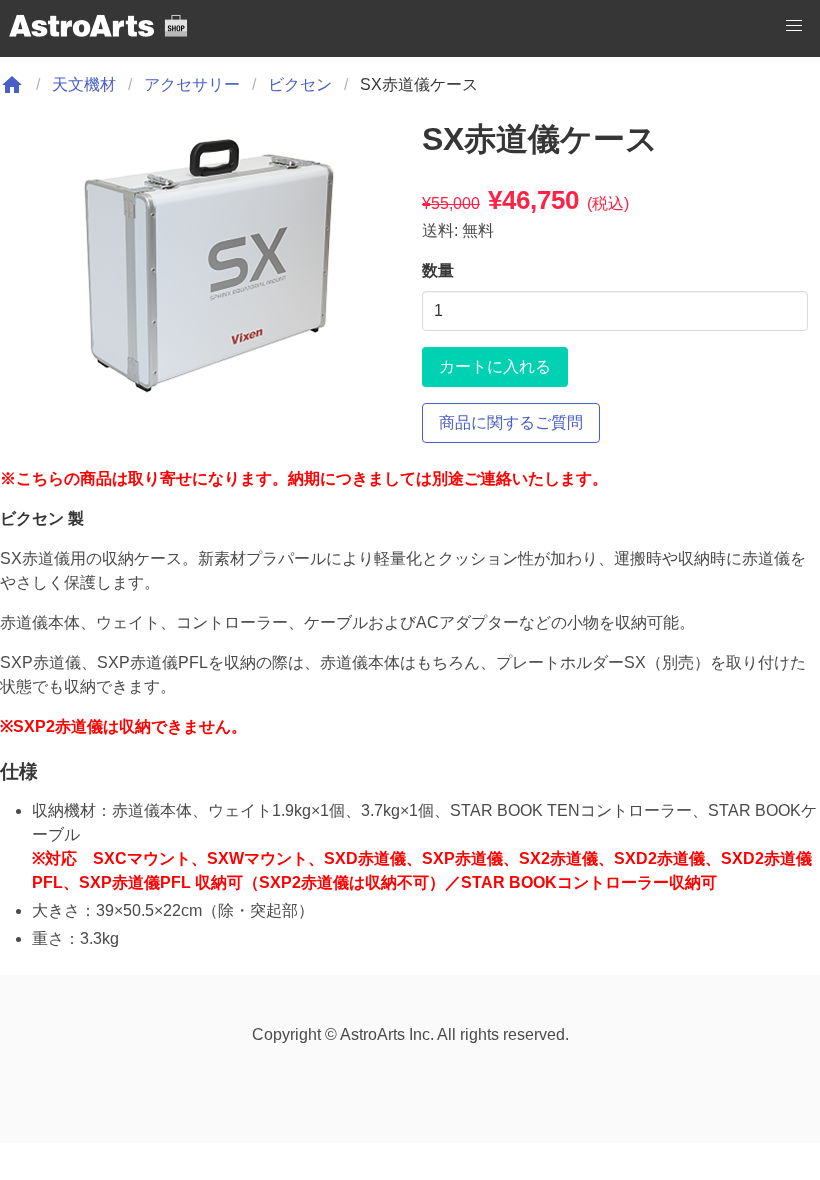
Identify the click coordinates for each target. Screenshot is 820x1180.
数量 (438, 270)
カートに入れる (495, 366)
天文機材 (84, 84)
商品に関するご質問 (511, 422)
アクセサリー (192, 84)
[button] (794, 26)
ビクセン (300, 84)
